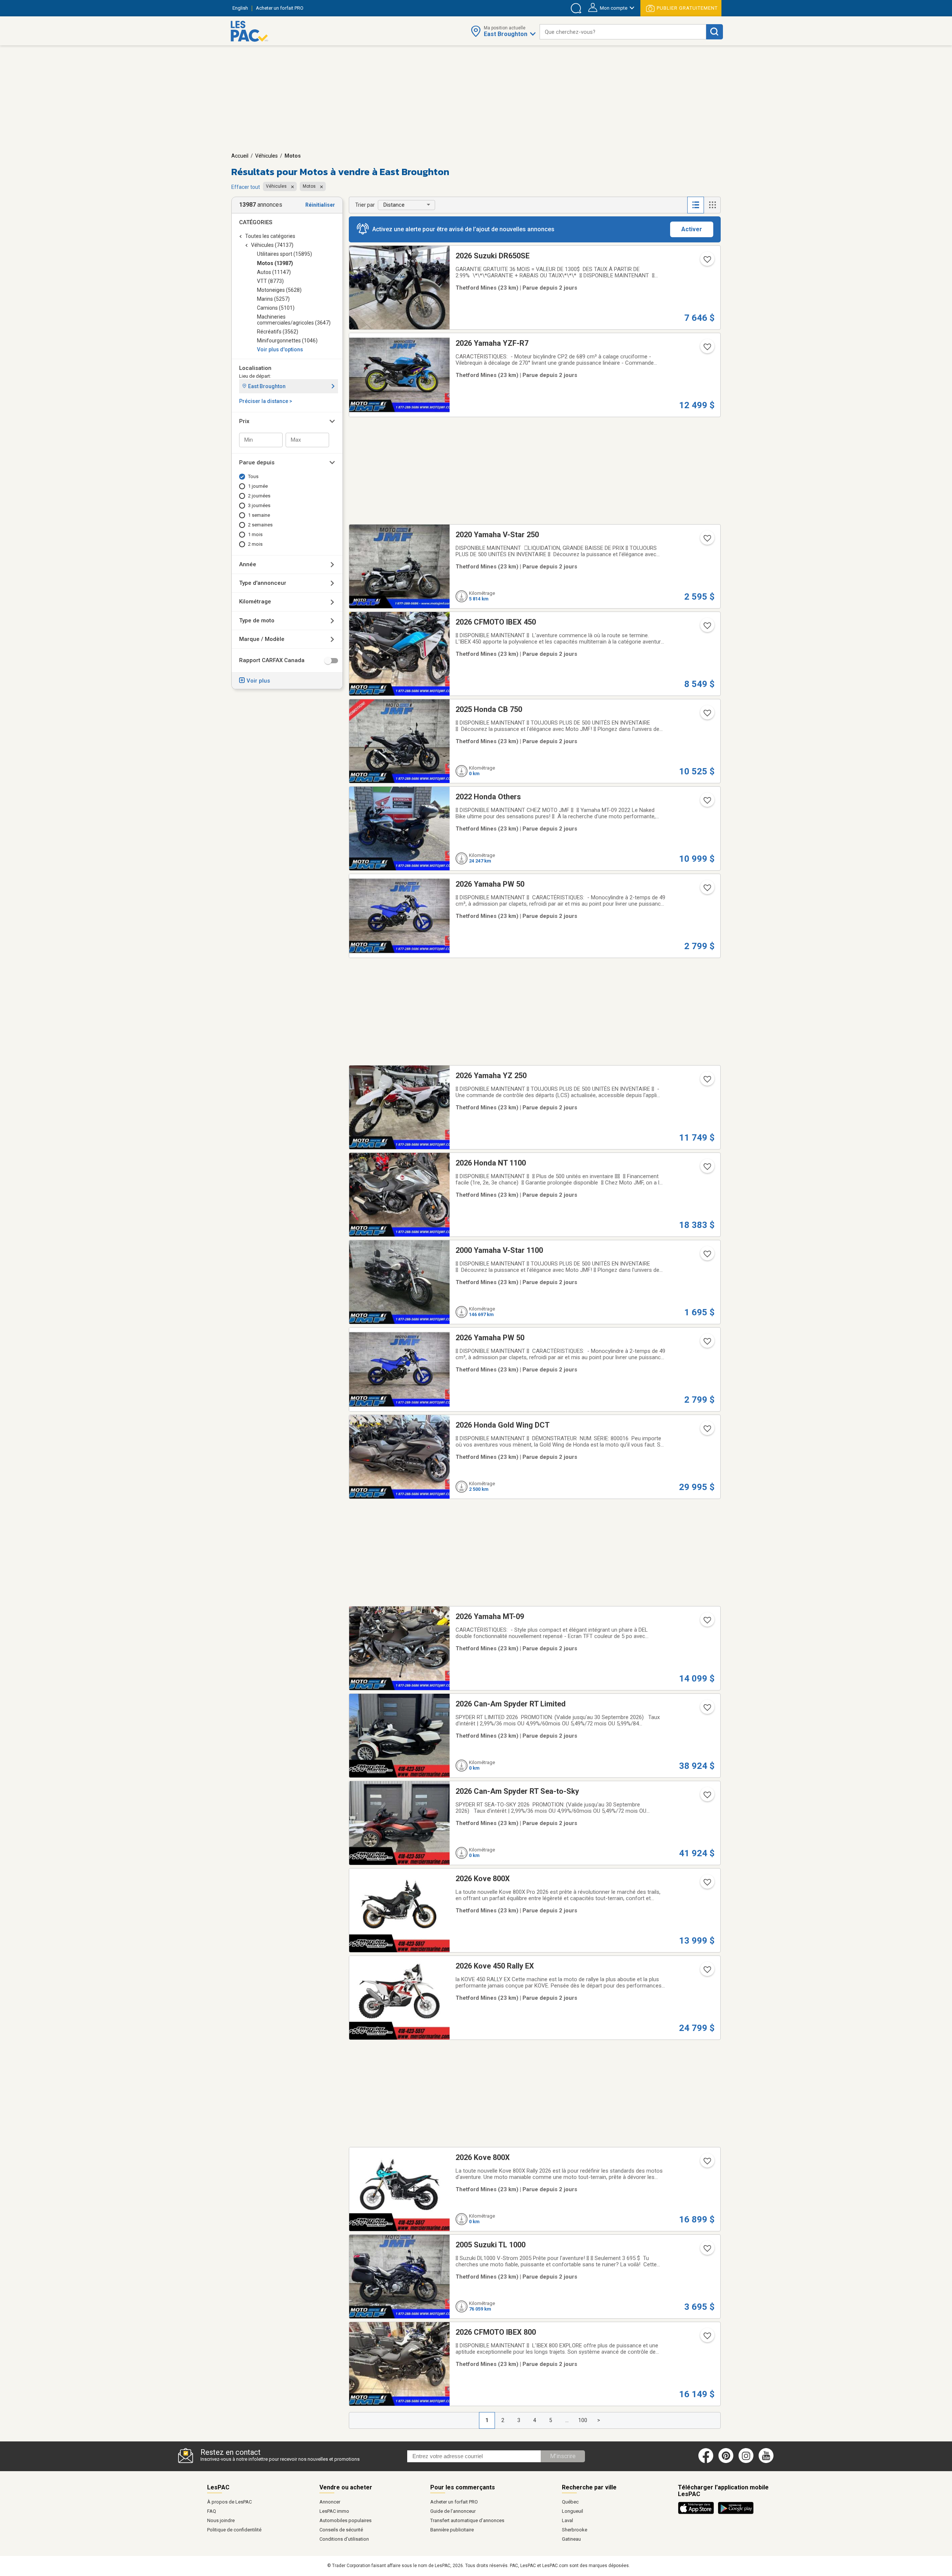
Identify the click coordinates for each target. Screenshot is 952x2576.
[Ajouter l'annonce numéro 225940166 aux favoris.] (707, 628)
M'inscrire (563, 2456)
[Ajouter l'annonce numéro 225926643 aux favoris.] (707, 2338)
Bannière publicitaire (452, 2530)
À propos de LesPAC (229, 2502)
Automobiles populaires (345, 2520)
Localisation (255, 368)
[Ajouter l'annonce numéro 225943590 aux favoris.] (707, 1710)
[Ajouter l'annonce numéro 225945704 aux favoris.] (707, 262)
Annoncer (330, 2502)
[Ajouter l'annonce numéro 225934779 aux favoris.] (707, 1256)
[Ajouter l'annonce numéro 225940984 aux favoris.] (707, 1081)
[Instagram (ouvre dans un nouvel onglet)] (746, 2461)
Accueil (240, 156)
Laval (567, 2520)
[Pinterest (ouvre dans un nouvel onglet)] (726, 2461)
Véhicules (266, 156)
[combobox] (623, 32)
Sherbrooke (575, 2530)
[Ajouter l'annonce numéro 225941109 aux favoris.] (707, 890)
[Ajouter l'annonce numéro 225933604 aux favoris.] (707, 1797)
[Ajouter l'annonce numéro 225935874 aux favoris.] (707, 1431)
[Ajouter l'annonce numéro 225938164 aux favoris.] (707, 1344)
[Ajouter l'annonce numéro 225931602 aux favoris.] (707, 1622)
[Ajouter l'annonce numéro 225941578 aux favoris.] (707, 803)
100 (583, 2420)
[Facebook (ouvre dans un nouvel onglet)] (706, 2461)
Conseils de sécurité (341, 2530)
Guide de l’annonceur (453, 2511)
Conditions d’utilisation (344, 2539)
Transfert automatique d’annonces (467, 2520)
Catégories (256, 222)
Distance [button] (394, 205)
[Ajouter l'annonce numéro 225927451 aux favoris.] (707, 2163)
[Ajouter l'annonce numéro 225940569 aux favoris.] (707, 541)
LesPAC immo (334, 2511)
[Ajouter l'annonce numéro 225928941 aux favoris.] (707, 1972)
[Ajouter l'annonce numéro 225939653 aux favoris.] (707, 1169)
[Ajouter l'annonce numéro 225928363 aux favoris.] (707, 2251)
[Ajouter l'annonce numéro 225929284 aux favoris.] (707, 1885)
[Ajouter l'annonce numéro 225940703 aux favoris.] (707, 349)
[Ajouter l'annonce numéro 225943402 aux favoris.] (707, 715)
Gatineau (571, 2539)
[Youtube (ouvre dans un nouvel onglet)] (767, 2461)
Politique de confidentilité (234, 2530)
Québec (570, 2502)
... (567, 2420)
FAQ (212, 2511)
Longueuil (573, 2511)
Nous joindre (221, 2520)
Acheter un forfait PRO (454, 2502)
